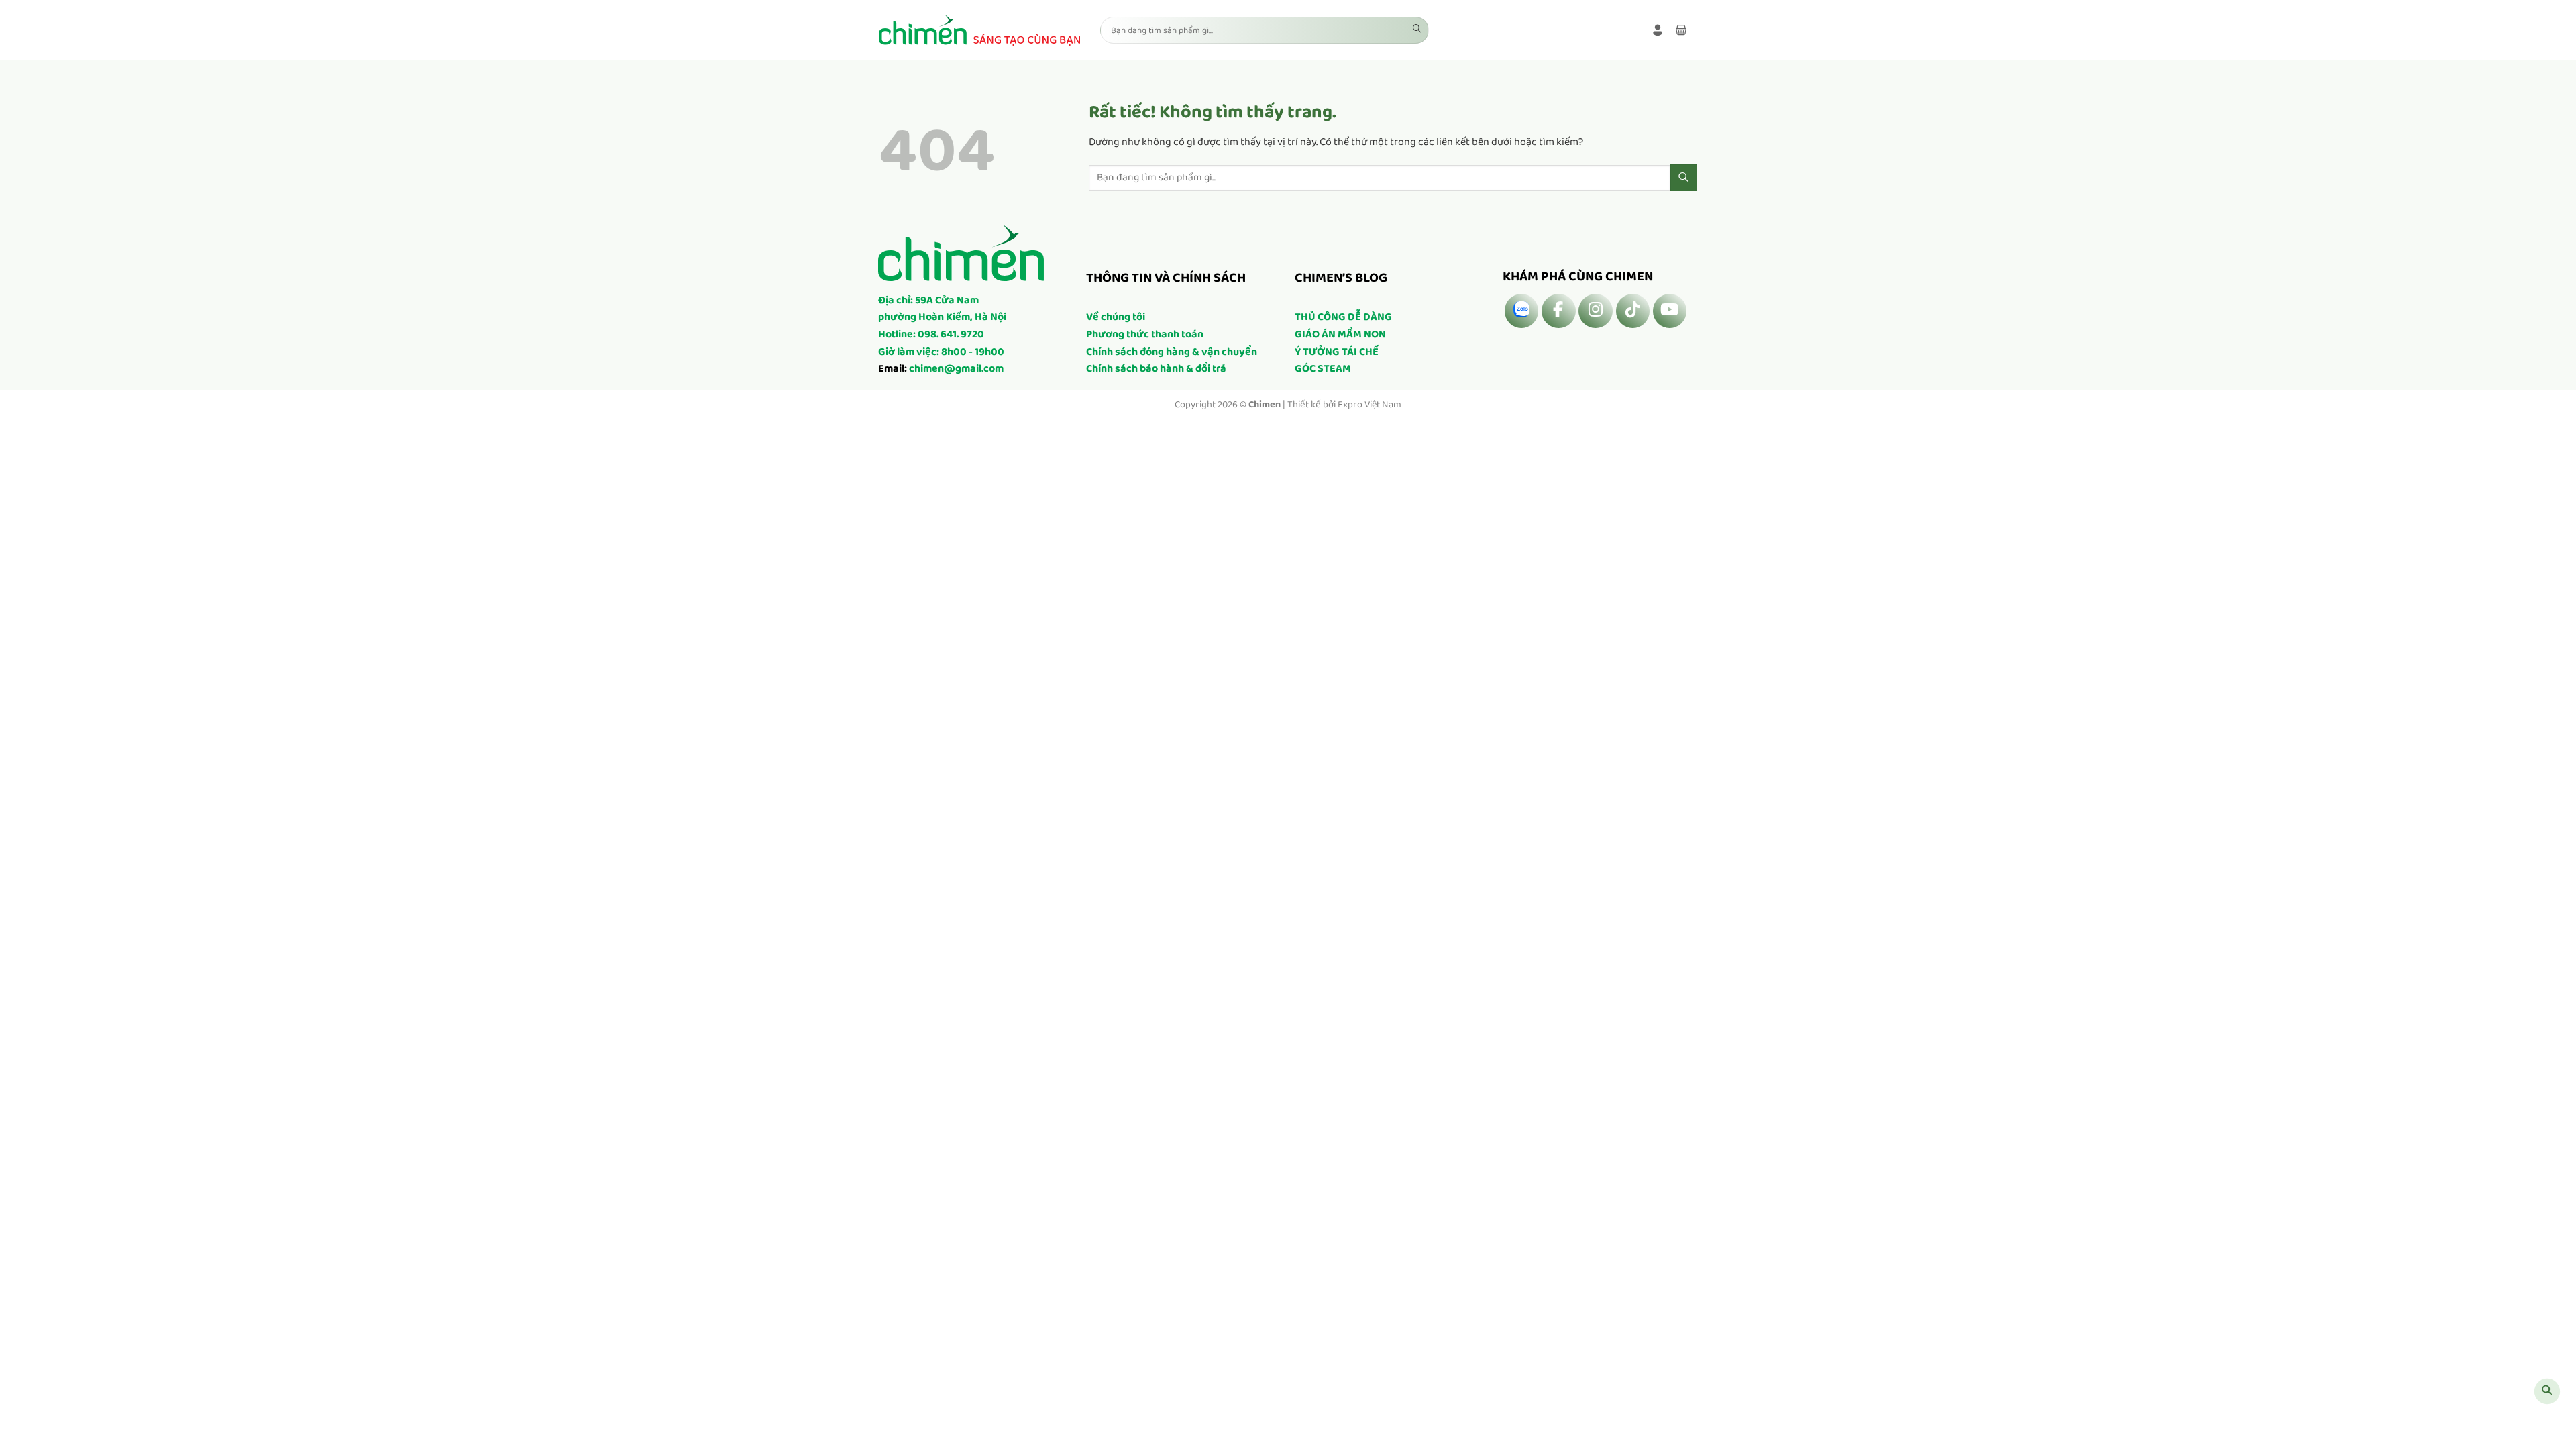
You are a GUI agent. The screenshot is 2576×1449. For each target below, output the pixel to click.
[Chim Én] (979, 30)
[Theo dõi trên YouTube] (1670, 311)
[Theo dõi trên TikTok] (1633, 311)
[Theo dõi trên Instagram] (1595, 311)
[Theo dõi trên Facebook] (1558, 311)
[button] (1658, 30)
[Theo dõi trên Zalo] (1521, 311)
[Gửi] (1417, 30)
